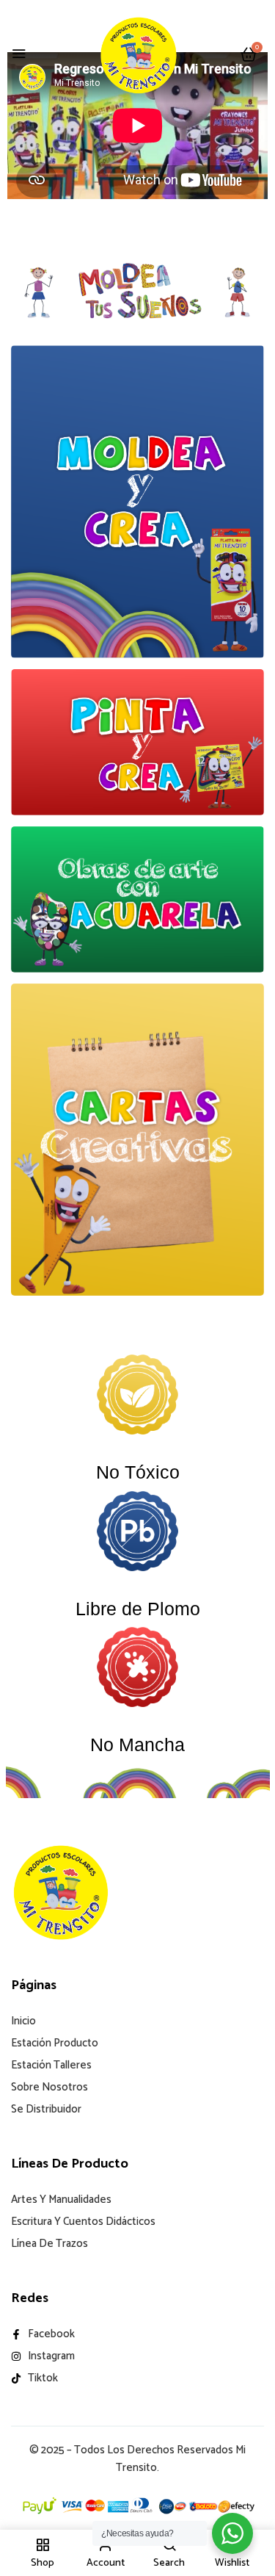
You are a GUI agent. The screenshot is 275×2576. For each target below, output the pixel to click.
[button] (249, 55)
